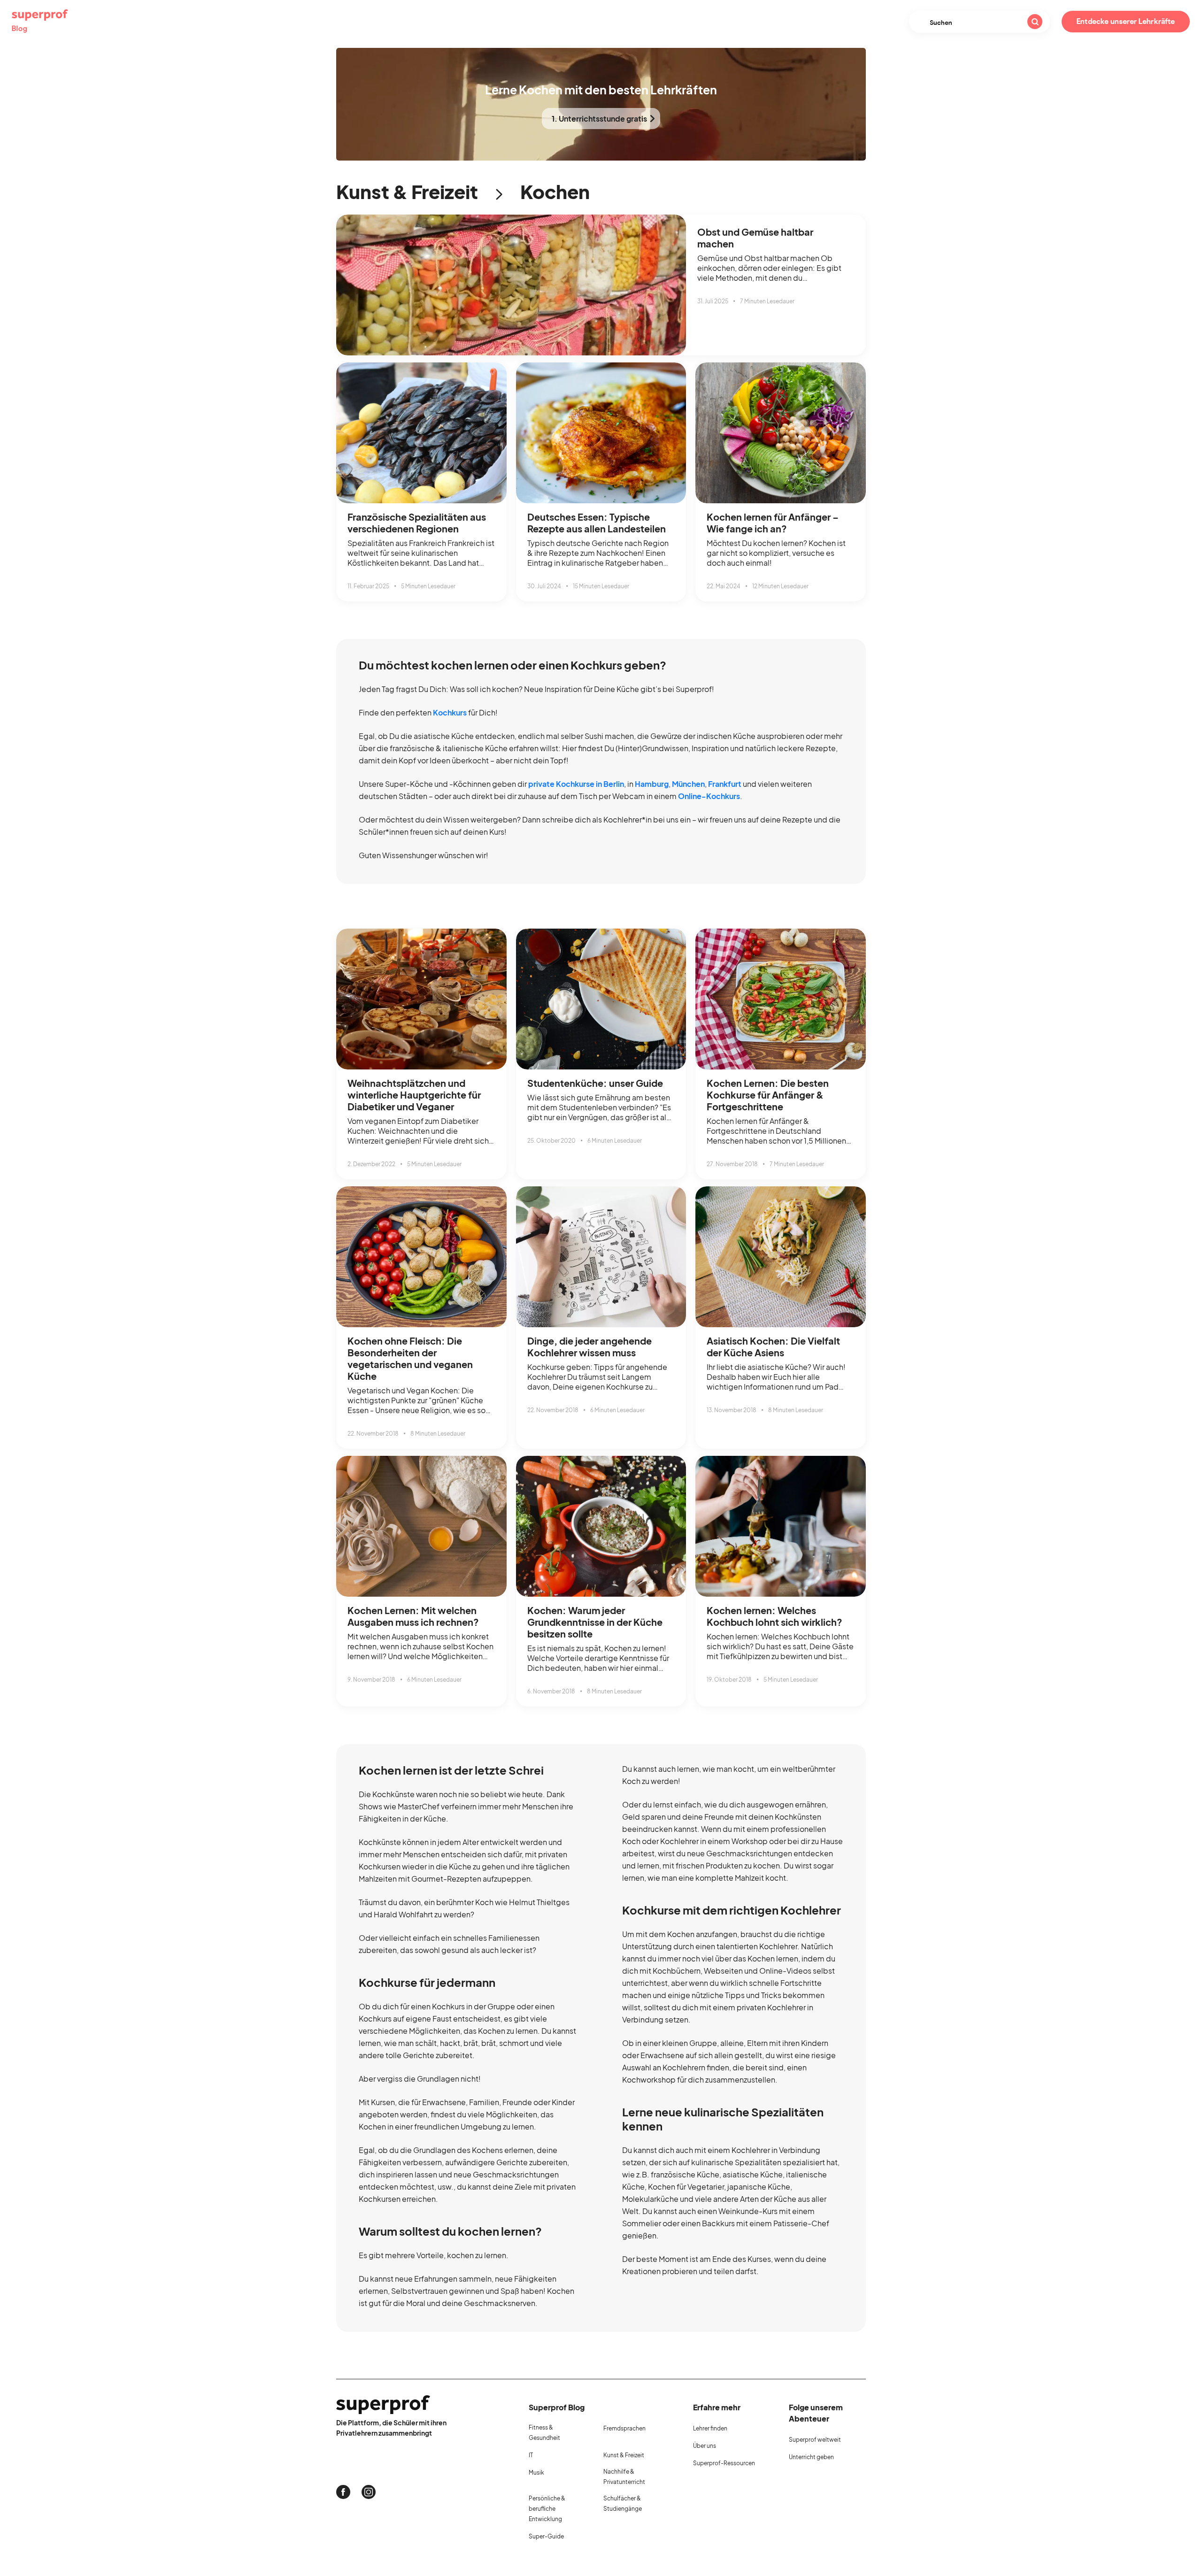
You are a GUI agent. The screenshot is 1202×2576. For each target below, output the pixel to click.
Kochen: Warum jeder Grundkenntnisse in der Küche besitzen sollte (595, 1622)
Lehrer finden (710, 2428)
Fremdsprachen (624, 2428)
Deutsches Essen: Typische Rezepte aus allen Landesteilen (597, 523)
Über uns (705, 2446)
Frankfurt (725, 784)
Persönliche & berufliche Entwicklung (547, 2509)
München (688, 784)
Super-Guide (546, 2536)
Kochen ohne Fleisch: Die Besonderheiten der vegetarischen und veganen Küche (410, 1358)
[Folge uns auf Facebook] (343, 2492)
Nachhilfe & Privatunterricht (624, 2477)
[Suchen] (1035, 22)
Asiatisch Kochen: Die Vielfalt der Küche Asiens (773, 1346)
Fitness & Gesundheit (544, 2433)
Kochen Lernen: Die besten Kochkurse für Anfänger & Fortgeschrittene (768, 1095)
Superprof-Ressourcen (724, 2463)
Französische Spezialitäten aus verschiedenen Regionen (417, 523)
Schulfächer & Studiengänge (623, 2503)
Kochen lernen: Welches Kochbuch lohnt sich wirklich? (774, 1616)
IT (531, 2455)
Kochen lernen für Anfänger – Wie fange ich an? (773, 523)
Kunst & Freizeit (407, 191)
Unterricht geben (811, 2457)
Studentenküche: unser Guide (595, 1083)
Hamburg (652, 784)
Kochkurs (450, 712)
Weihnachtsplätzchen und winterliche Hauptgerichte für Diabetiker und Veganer (414, 1095)
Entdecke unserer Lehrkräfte (1126, 22)
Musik (536, 2472)
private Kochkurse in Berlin (576, 784)
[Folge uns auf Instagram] (369, 2492)
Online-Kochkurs (709, 796)
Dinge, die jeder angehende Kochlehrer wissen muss (589, 1346)
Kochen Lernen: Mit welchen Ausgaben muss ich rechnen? (413, 1616)
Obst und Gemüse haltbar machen (755, 238)
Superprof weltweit (815, 2440)
